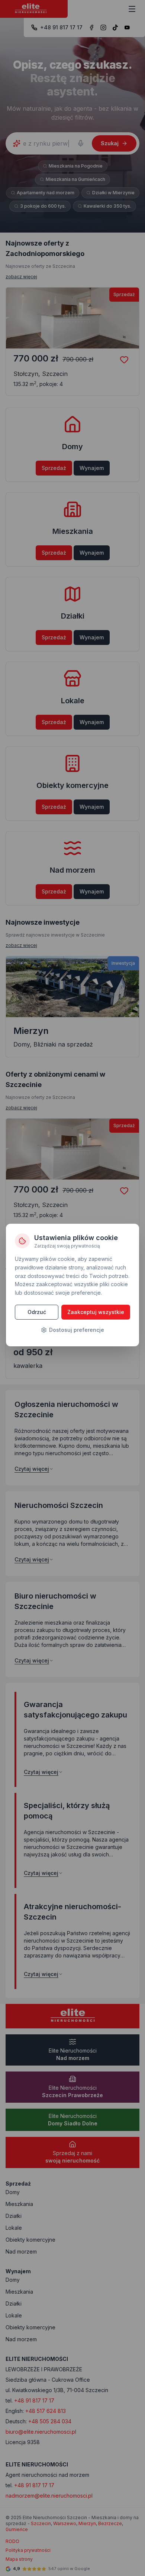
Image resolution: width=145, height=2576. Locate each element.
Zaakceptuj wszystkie (96, 1312)
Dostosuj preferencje (77, 1330)
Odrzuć (37, 1312)
